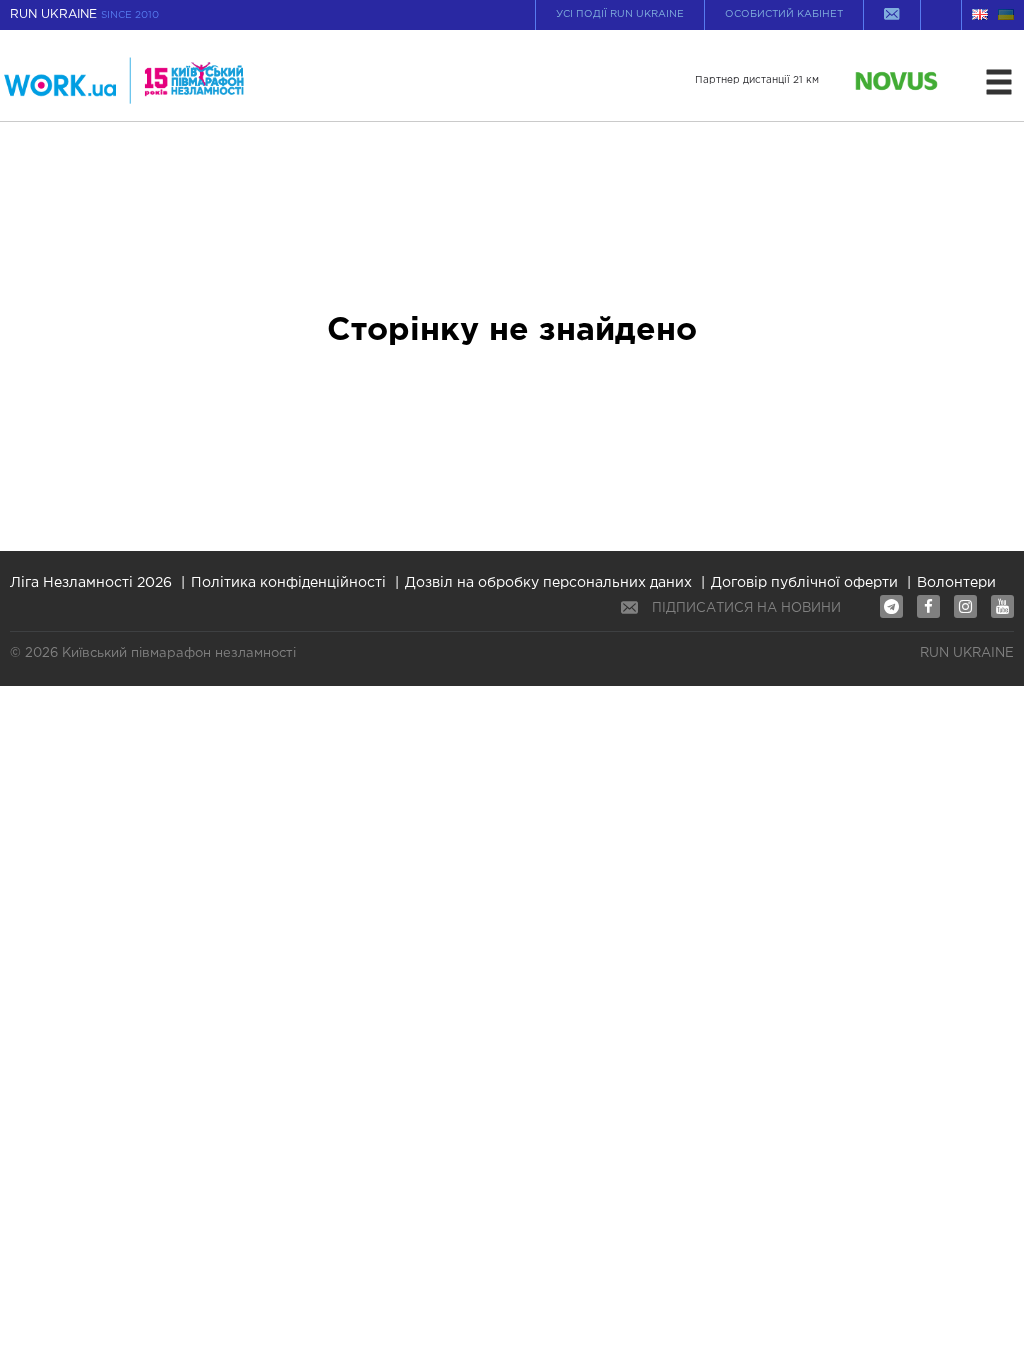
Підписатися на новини (746, 608)
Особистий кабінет (784, 14)
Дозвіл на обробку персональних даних (548, 583)
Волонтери (956, 583)
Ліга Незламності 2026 (91, 583)
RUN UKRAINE (84, 14)
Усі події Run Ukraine (620, 14)
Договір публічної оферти (804, 583)
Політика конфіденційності (288, 583)
